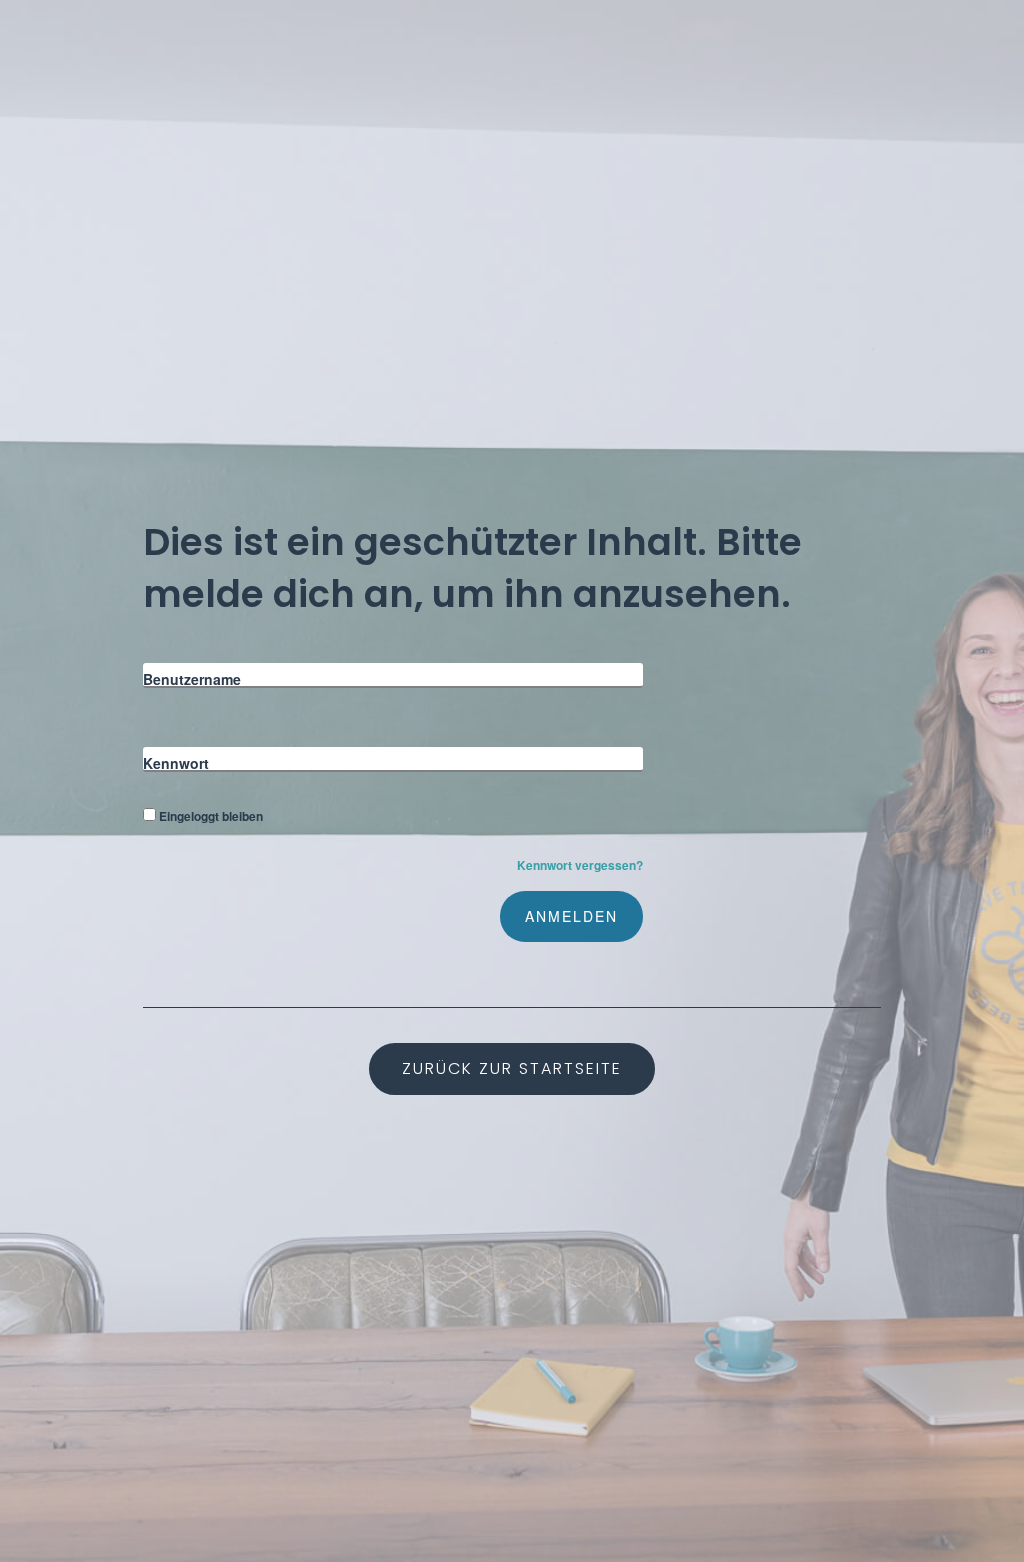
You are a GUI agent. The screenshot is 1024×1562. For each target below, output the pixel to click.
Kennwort (176, 763)
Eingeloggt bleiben (211, 815)
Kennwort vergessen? (580, 865)
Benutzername (192, 679)
